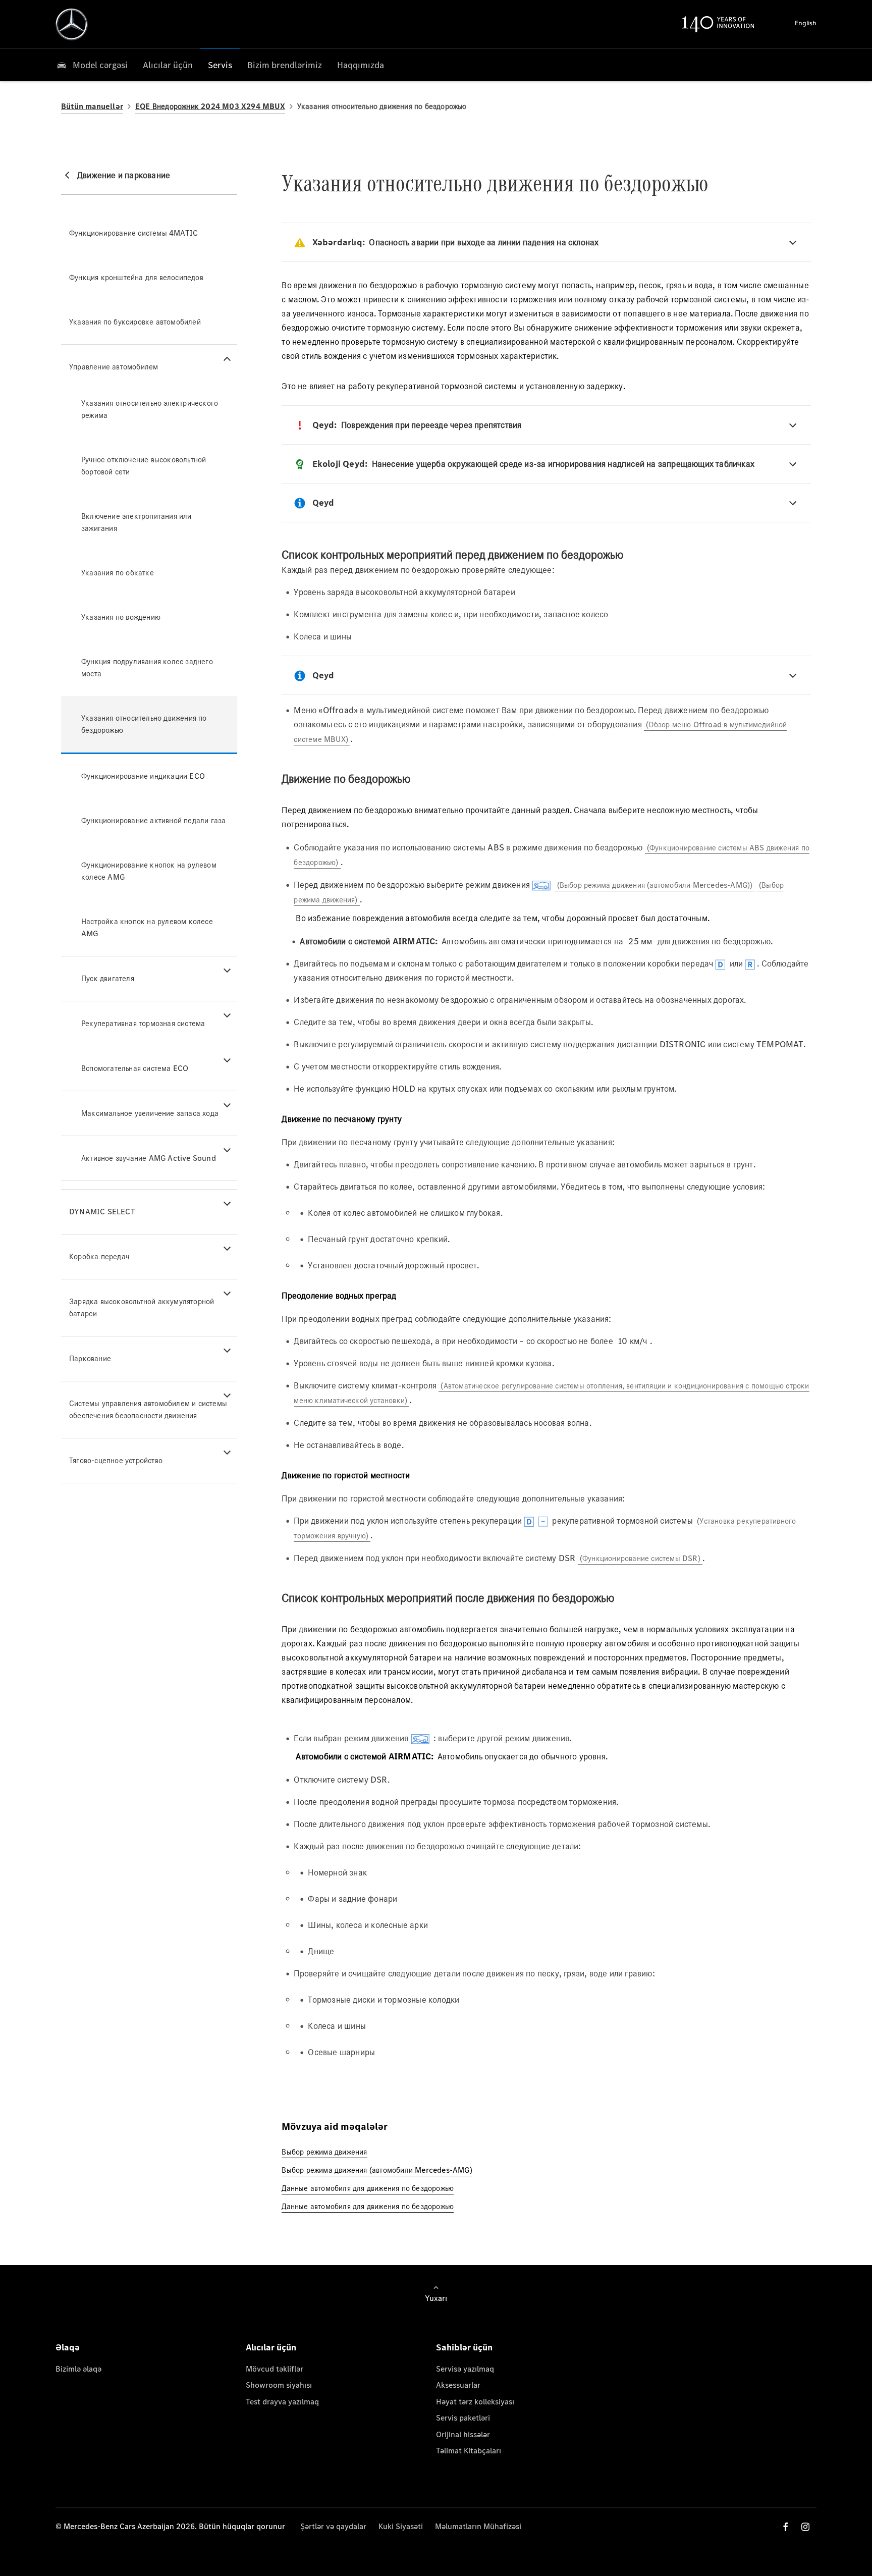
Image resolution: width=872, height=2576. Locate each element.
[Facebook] (786, 2527)
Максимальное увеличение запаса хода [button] (150, 1113)
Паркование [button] (90, 1358)
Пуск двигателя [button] (108, 978)
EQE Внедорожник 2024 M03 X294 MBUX (210, 106)
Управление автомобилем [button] (114, 367)
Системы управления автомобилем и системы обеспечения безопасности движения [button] (148, 1409)
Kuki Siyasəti (401, 2526)
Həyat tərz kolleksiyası (475, 2402)
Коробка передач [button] (99, 1256)
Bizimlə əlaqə (78, 2369)
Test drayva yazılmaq (282, 2402)
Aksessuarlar (458, 2385)
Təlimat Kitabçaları (469, 2451)
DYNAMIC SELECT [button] (102, 1212)
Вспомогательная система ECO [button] (135, 1068)
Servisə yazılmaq (465, 2369)
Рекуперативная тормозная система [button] (143, 1023)
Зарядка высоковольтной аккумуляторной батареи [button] (142, 1307)
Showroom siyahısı (279, 2385)
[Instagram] (805, 2527)
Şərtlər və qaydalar (333, 2526)
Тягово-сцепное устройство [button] (116, 1460)
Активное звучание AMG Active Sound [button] (149, 1158)
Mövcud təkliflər (275, 2369)
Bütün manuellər (92, 106)
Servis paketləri (463, 2418)
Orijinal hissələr (463, 2434)
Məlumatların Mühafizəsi (478, 2526)
